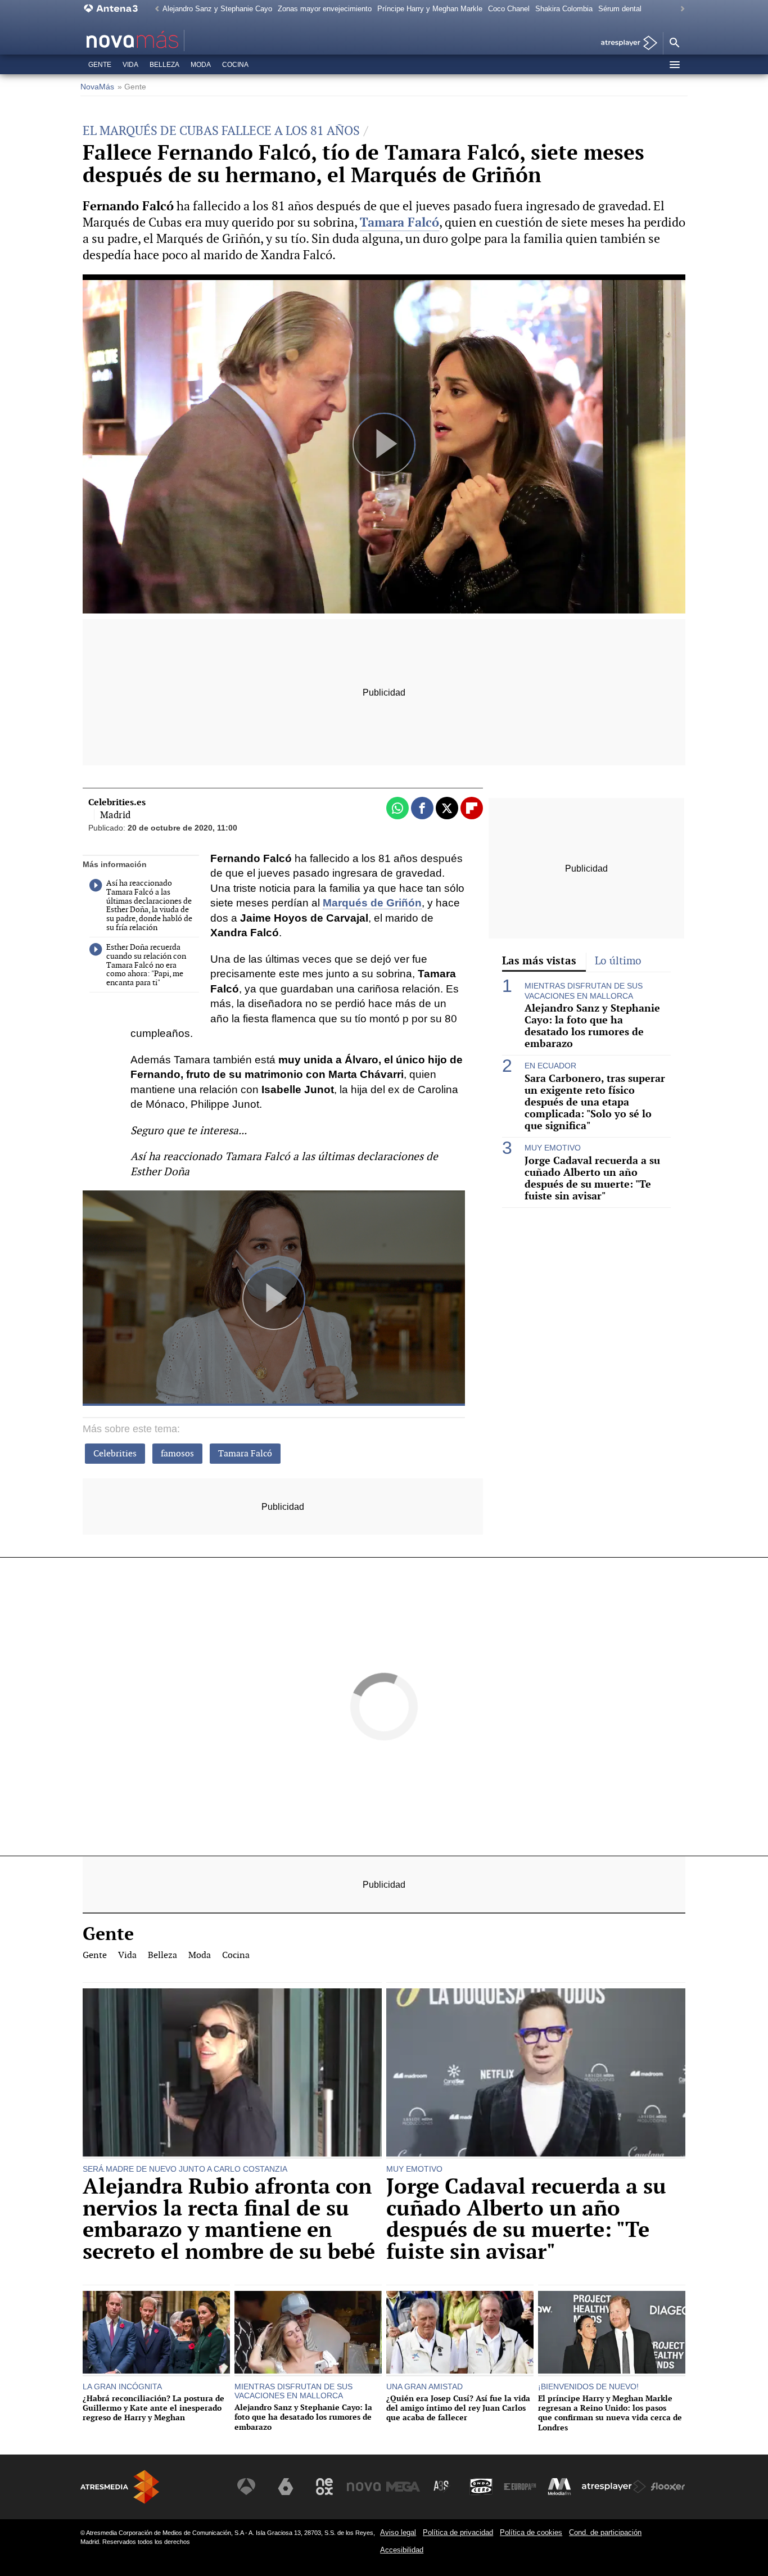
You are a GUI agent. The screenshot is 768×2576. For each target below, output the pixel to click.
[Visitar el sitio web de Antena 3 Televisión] (246, 2487)
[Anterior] (154, 9)
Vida (130, 65)
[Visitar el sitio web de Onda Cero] (481, 2487)
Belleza (164, 65)
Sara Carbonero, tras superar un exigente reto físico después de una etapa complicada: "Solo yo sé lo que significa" (595, 1102)
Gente (100, 65)
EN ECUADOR (550, 1066)
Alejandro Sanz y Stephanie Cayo (217, 9)
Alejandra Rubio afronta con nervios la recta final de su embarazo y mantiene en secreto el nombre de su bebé (229, 2219)
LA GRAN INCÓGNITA (122, 2386)
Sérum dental (620, 9)
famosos (177, 1453)
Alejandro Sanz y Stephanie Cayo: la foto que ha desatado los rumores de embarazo (592, 1026)
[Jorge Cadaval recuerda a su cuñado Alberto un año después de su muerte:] (536, 2074)
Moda (201, 65)
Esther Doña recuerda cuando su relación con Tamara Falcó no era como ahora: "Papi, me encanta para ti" (146, 965)
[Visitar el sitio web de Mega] (403, 2487)
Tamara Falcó (245, 1453)
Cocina (235, 65)
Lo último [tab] (618, 961)
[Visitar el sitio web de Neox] (324, 2487)
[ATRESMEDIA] (120, 2487)
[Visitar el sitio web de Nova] (364, 2487)
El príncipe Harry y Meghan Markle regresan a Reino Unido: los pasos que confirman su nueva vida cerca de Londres (610, 2413)
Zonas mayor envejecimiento (325, 9)
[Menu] (674, 65)
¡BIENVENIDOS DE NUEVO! (588, 2386)
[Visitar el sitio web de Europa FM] (520, 2487)
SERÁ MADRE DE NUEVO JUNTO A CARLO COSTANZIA (185, 2169)
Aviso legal (398, 2532)
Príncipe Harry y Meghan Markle (430, 9)
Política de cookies (531, 2532)
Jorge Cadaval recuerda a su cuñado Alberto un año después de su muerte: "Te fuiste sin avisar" (592, 1178)
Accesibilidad (402, 2550)
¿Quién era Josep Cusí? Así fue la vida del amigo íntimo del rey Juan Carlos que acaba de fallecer (458, 2408)
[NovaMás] (168, 40)
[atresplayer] (625, 44)
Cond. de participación (605, 2532)
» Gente (132, 87)
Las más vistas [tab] (539, 960)
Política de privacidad (458, 2532)
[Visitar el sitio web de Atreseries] (442, 2487)
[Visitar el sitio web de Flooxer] (668, 2487)
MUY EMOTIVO (553, 1148)
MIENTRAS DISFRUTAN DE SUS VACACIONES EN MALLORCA (584, 991)
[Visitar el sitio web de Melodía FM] (559, 2487)
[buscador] (674, 43)
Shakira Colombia (564, 9)
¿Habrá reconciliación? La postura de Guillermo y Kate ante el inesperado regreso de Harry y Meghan (153, 2408)
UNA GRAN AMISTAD (424, 2386)
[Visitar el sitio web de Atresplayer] (614, 2487)
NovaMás (97, 87)
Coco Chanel (509, 9)
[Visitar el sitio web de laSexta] (286, 2487)
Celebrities (115, 1453)
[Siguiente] (680, 9)
